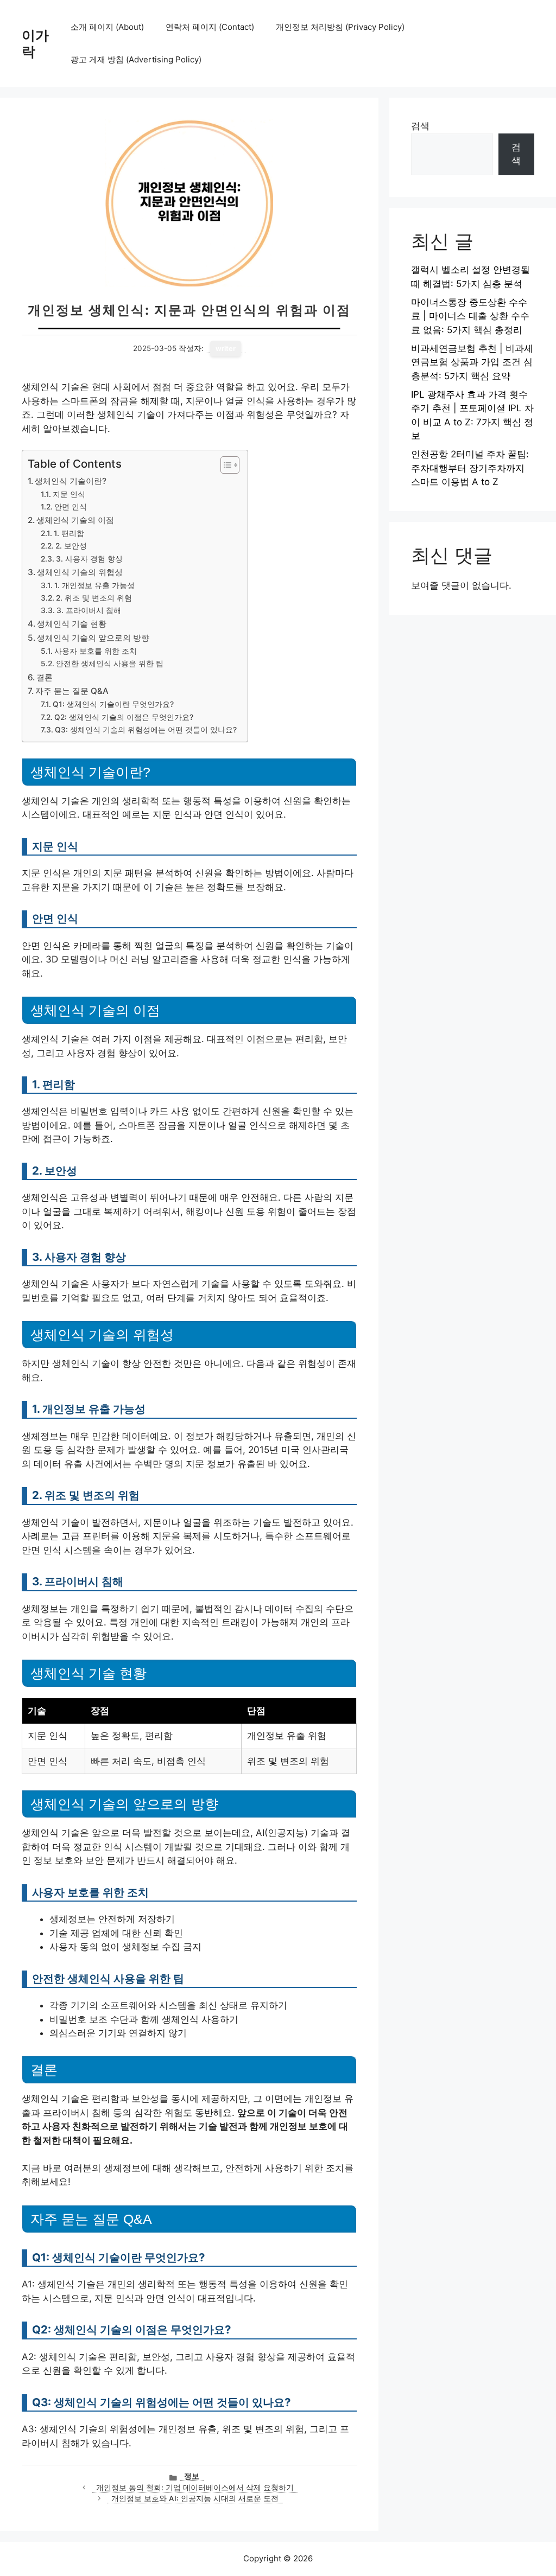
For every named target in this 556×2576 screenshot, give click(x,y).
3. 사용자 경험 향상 (89, 559)
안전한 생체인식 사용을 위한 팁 (110, 664)
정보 (192, 2476)
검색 (420, 126)
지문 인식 (69, 494)
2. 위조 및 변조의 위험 (94, 598)
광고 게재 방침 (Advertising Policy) (136, 59)
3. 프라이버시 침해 (89, 610)
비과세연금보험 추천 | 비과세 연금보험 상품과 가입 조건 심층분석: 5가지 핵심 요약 (472, 362)
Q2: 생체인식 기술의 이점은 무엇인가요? (124, 717)
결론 (45, 677)
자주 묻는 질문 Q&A (72, 691)
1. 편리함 (69, 533)
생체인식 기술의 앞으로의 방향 (93, 638)
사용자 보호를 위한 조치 (96, 651)
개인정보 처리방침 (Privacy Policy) (340, 27)
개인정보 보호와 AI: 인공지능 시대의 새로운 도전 (195, 2498)
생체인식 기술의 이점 (75, 520)
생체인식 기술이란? (71, 481)
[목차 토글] (225, 465)
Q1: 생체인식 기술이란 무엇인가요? (113, 704)
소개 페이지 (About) (107, 27)
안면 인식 (71, 507)
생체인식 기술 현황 (72, 624)
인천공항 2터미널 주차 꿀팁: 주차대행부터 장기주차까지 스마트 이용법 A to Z (470, 468)
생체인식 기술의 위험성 (80, 572)
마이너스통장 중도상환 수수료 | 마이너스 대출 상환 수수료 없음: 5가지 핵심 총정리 (470, 316)
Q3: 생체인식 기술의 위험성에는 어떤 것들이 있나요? (146, 730)
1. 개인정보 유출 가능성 (94, 585)
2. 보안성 (71, 546)
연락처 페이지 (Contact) (210, 27)
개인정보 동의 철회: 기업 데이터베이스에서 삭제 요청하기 (195, 2488)
